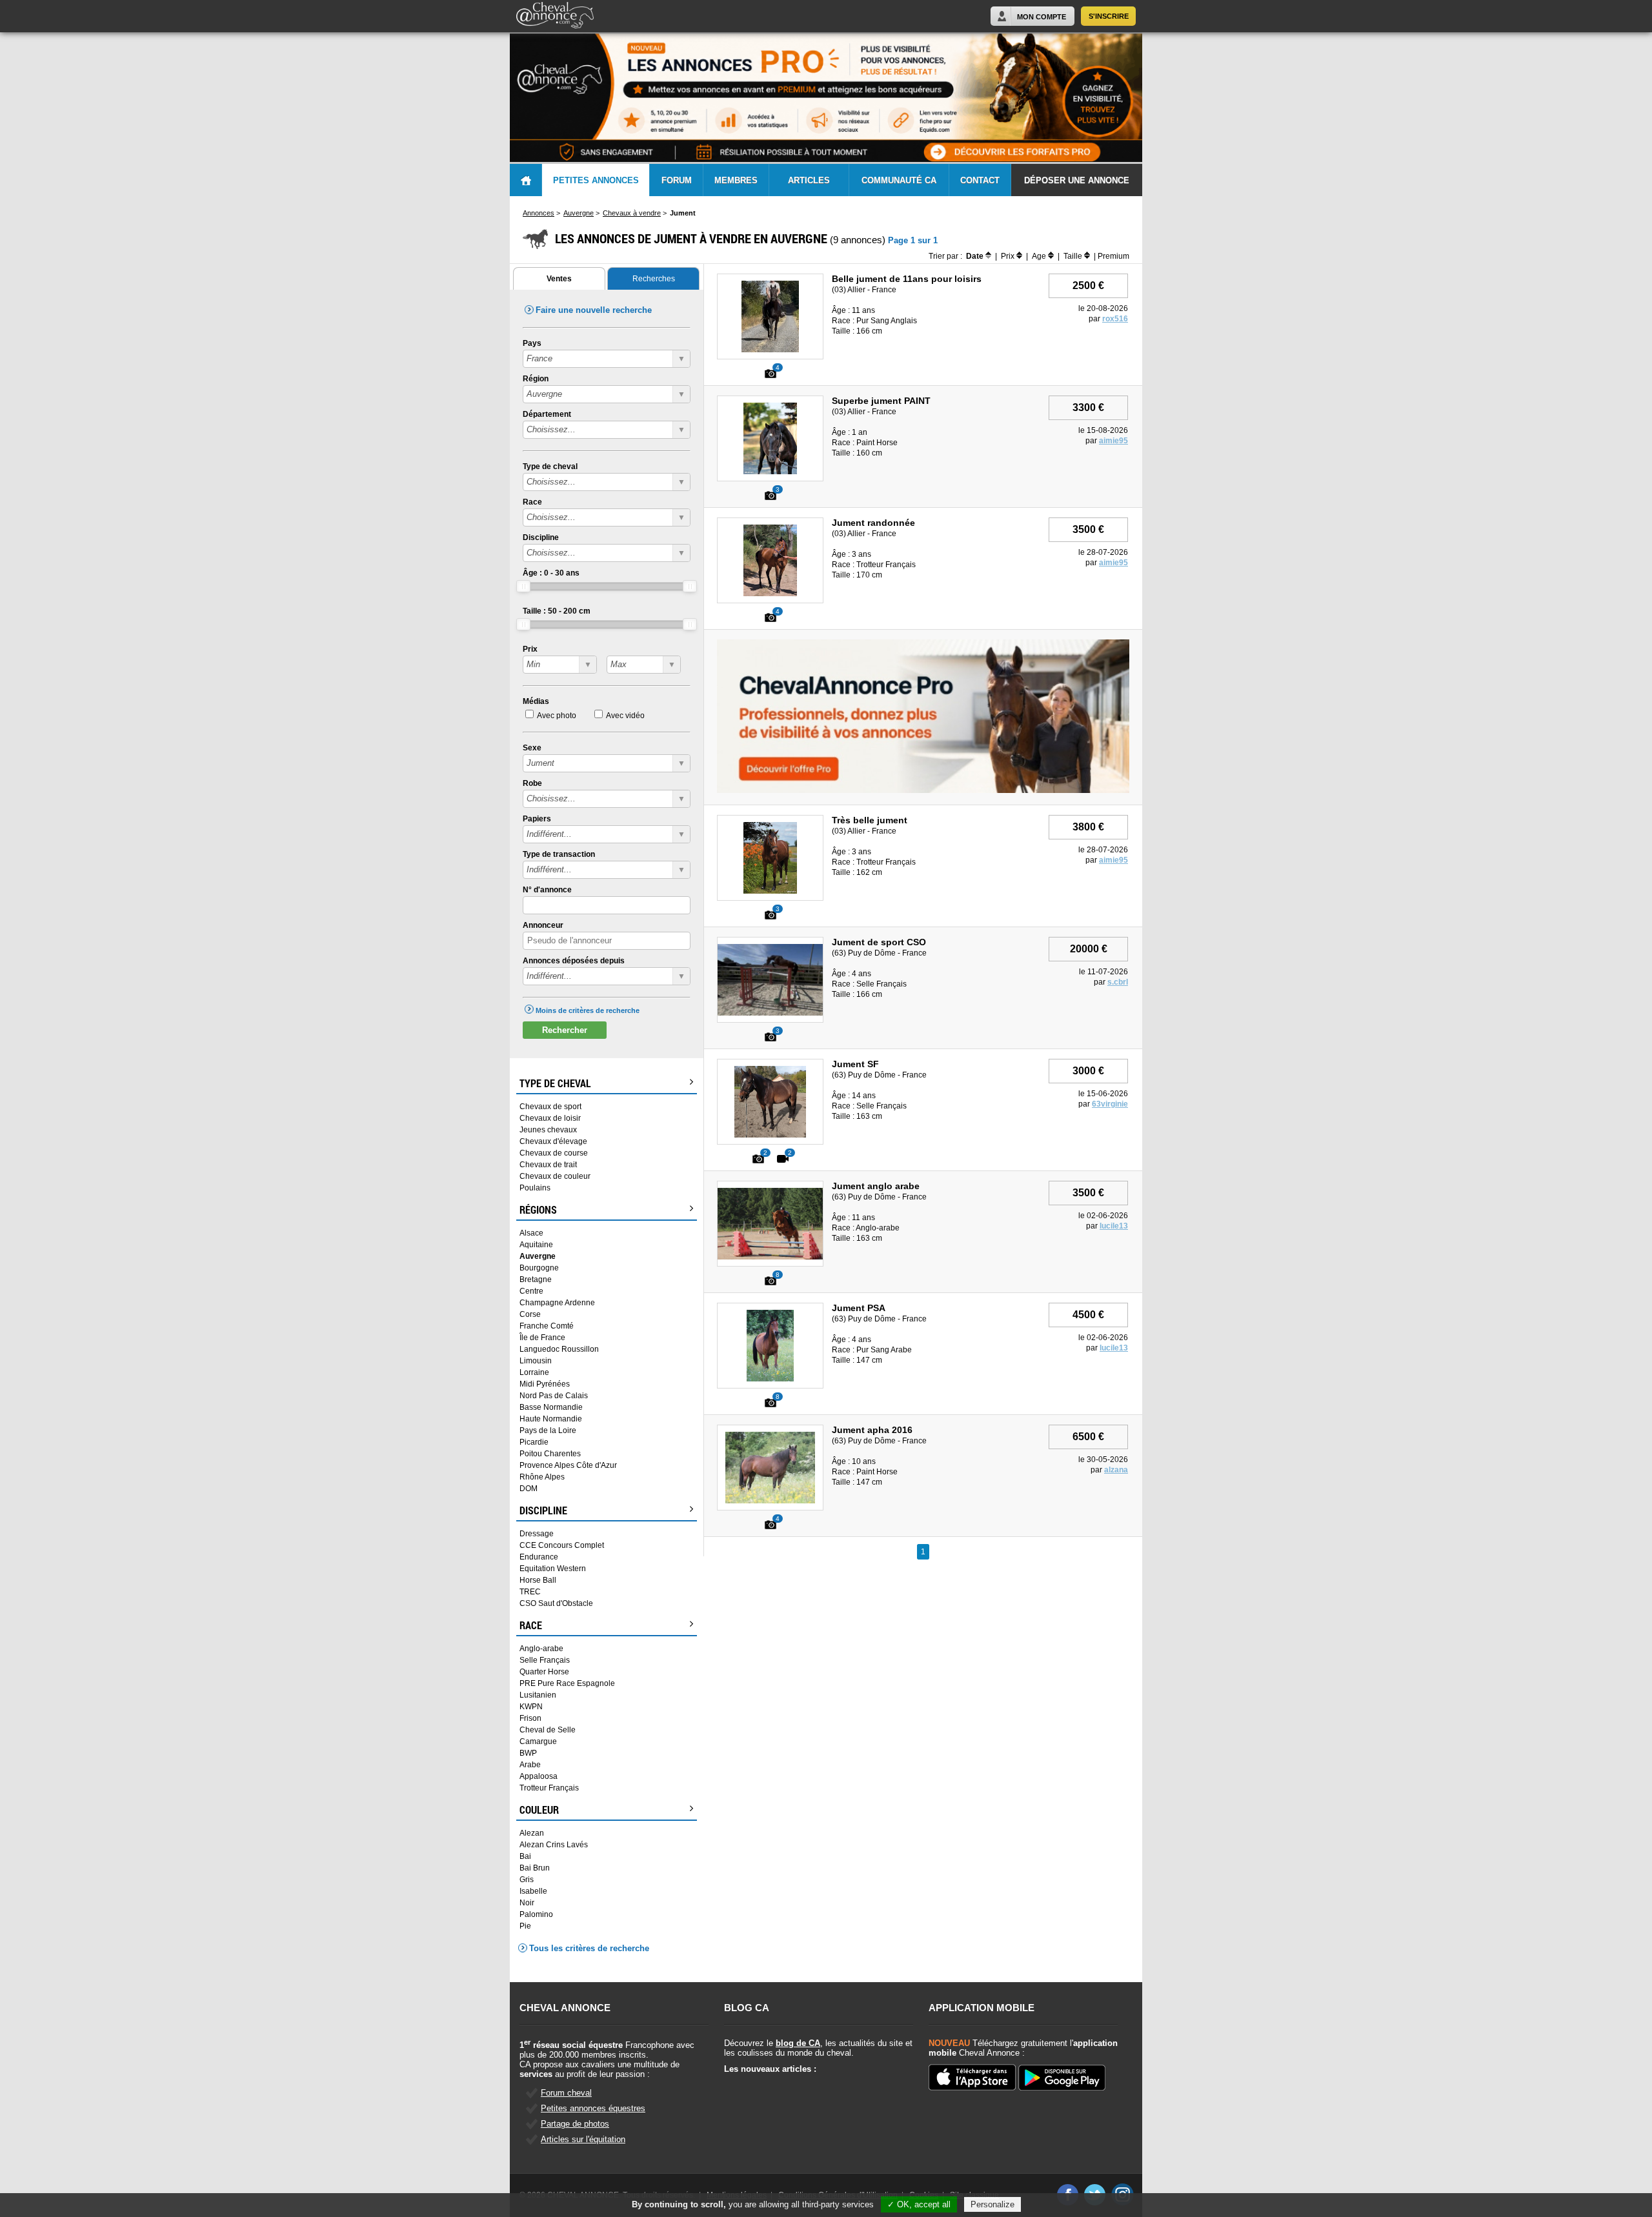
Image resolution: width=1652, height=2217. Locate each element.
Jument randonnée (873, 523)
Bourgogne (539, 1268)
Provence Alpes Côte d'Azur (568, 1465)
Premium (1113, 256)
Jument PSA (859, 1308)
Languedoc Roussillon (559, 1349)
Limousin (536, 1361)
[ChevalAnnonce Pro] (923, 790)
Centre (531, 1291)
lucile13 (1114, 1226)
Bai (525, 1856)
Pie (525, 1926)
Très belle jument (870, 820)
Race (532, 502)
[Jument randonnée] (770, 594)
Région (536, 379)
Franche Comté (547, 1326)
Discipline (541, 537)
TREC (530, 1592)
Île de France (542, 1338)
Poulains (535, 1188)
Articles (809, 180)
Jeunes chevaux (548, 1130)
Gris (527, 1880)
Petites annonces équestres (593, 2108)
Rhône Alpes (542, 1477)
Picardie (534, 1442)
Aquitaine (536, 1245)
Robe (532, 783)
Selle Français (545, 1660)
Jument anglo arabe (876, 1186)
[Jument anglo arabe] (771, 1257)
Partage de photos (575, 2124)
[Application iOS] (972, 2078)
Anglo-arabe (541, 1649)
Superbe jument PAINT (881, 401)
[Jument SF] (770, 1135)
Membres (736, 180)
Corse (530, 1314)
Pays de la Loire (548, 1430)
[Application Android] (1062, 2079)
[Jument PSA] (771, 1379)
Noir (527, 1903)
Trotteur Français (549, 1788)
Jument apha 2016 (872, 1430)
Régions (538, 1210)
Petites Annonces (596, 180)
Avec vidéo (625, 716)
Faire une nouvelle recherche (594, 310)
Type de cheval (550, 466)
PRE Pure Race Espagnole (567, 1683)
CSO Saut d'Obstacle (556, 1603)
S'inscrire (1109, 16)
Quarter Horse (544, 1672)
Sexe (532, 748)
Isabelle (533, 1891)
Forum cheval (566, 2093)
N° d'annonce (547, 890)
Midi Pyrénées (545, 1384)
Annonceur (543, 925)
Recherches (654, 279)
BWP (528, 1753)
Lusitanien (538, 1695)
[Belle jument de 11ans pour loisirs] (771, 350)
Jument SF (855, 1064)
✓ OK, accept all (919, 2204)
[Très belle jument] (770, 891)
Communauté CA (899, 180)
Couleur (539, 1810)
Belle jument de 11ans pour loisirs (907, 279)
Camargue (538, 1741)
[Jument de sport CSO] (784, 1013)
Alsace (531, 1233)
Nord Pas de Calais (554, 1396)
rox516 (1115, 319)
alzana (1116, 1470)
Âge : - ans (551, 573)
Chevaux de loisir (550, 1118)
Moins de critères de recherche (588, 1010)
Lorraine (534, 1372)
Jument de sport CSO (879, 942)
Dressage (537, 1534)
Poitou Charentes (550, 1454)
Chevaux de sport (550, 1107)
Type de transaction (559, 854)
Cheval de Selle (548, 1730)
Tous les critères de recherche (589, 1948)
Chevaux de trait (548, 1165)
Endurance (539, 1557)
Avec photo (557, 716)
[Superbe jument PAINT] (770, 472)
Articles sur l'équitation (583, 2139)
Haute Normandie (551, 1419)
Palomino (536, 1914)
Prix (530, 649)
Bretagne (536, 1279)
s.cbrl (1118, 982)
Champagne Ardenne (557, 1303)
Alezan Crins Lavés (554, 1845)
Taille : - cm (557, 611)
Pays (532, 343)
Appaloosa (539, 1776)
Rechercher (565, 1030)
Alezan (532, 1833)
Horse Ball (538, 1580)
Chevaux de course (554, 1153)
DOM (529, 1489)
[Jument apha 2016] (770, 1501)
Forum (677, 180)
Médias (536, 701)
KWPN (531, 1707)
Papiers (537, 819)
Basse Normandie (551, 1407)
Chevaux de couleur (555, 1176)
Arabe (530, 1765)
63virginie (1110, 1104)
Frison (530, 1718)
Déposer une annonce (1077, 180)
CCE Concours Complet (562, 1545)
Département (547, 414)
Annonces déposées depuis (574, 961)
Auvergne (538, 1256)
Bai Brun (535, 1868)
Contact (980, 180)
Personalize (992, 2204)
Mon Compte (1042, 17)
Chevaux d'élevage (553, 1141)
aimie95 (1113, 441)
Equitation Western (553, 1569)
